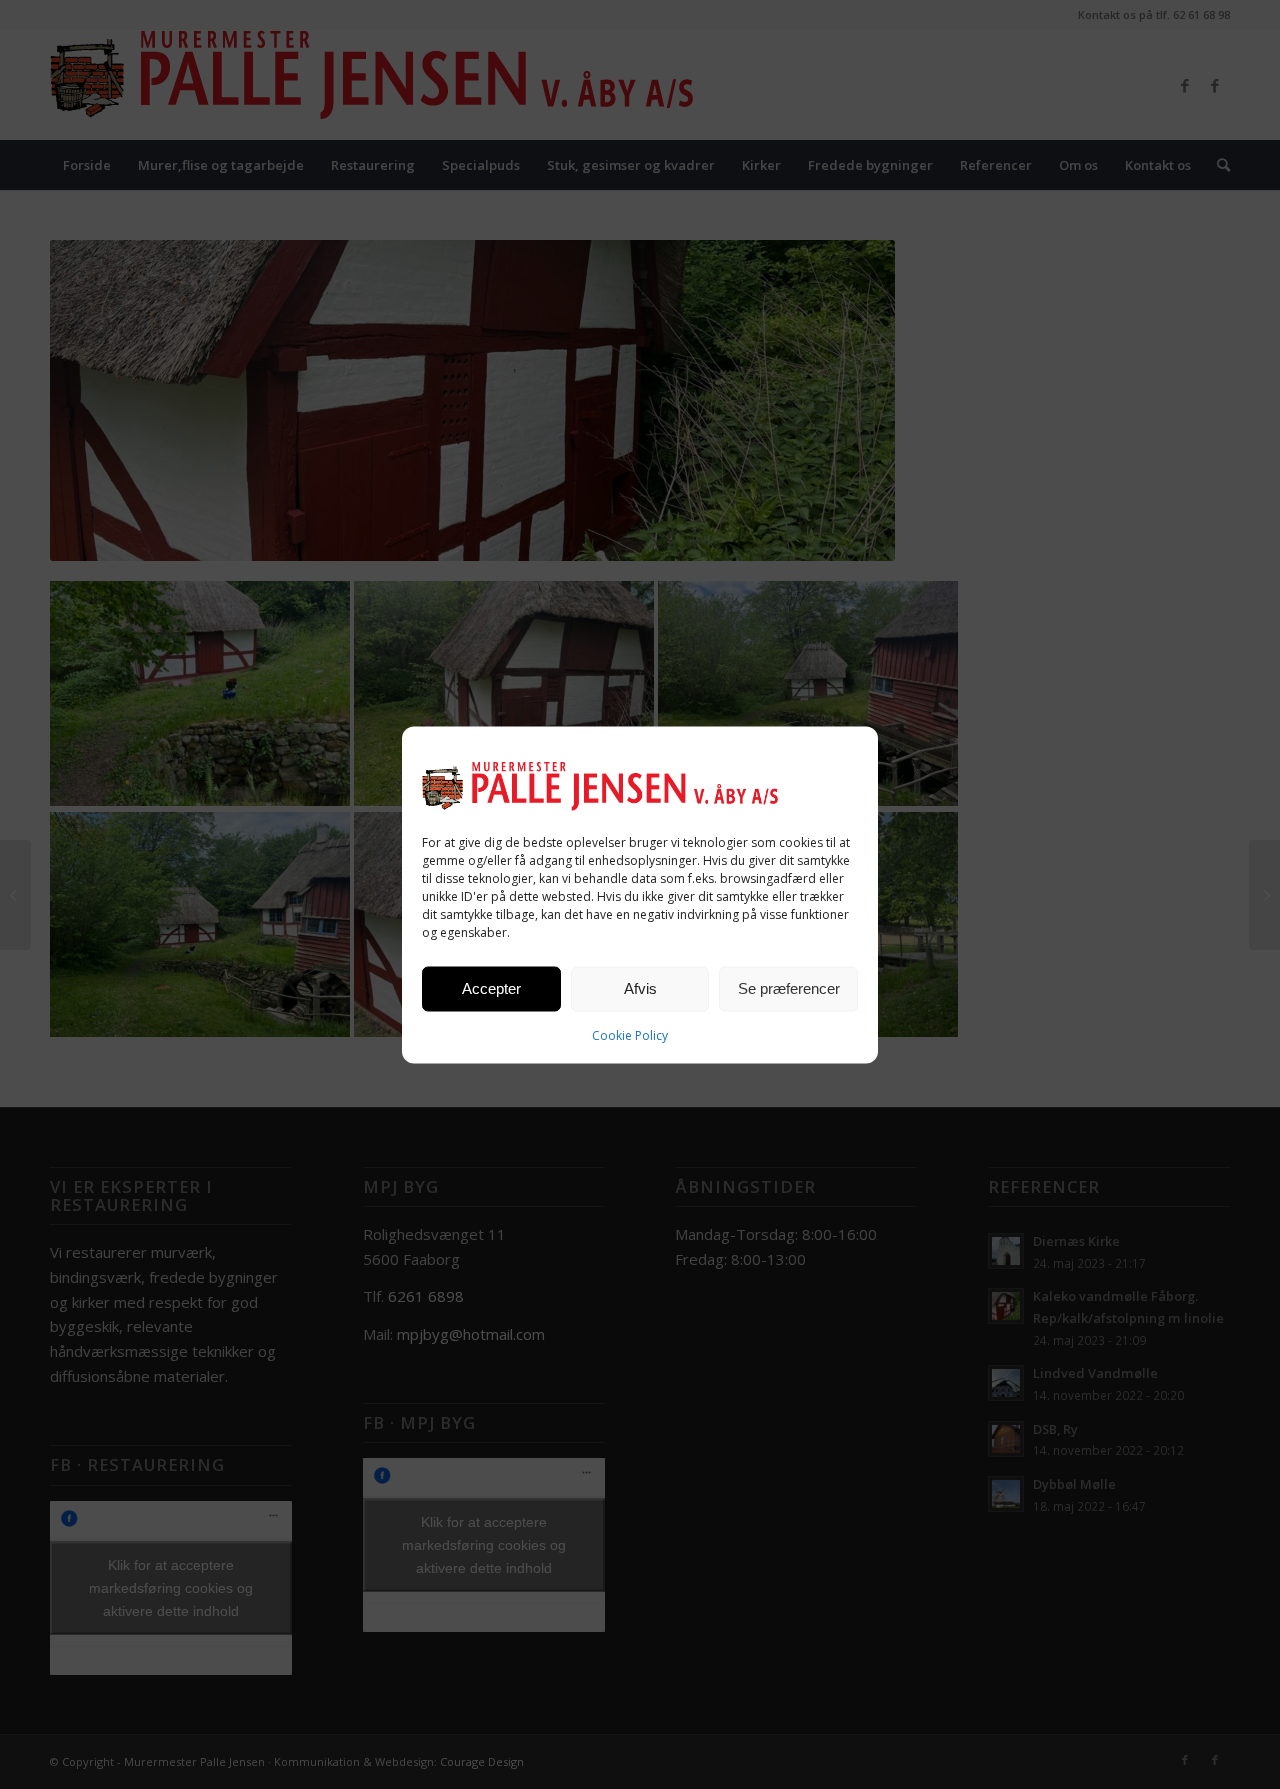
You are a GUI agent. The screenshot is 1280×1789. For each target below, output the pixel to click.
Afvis (640, 988)
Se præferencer (789, 988)
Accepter (491, 988)
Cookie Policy (630, 1034)
